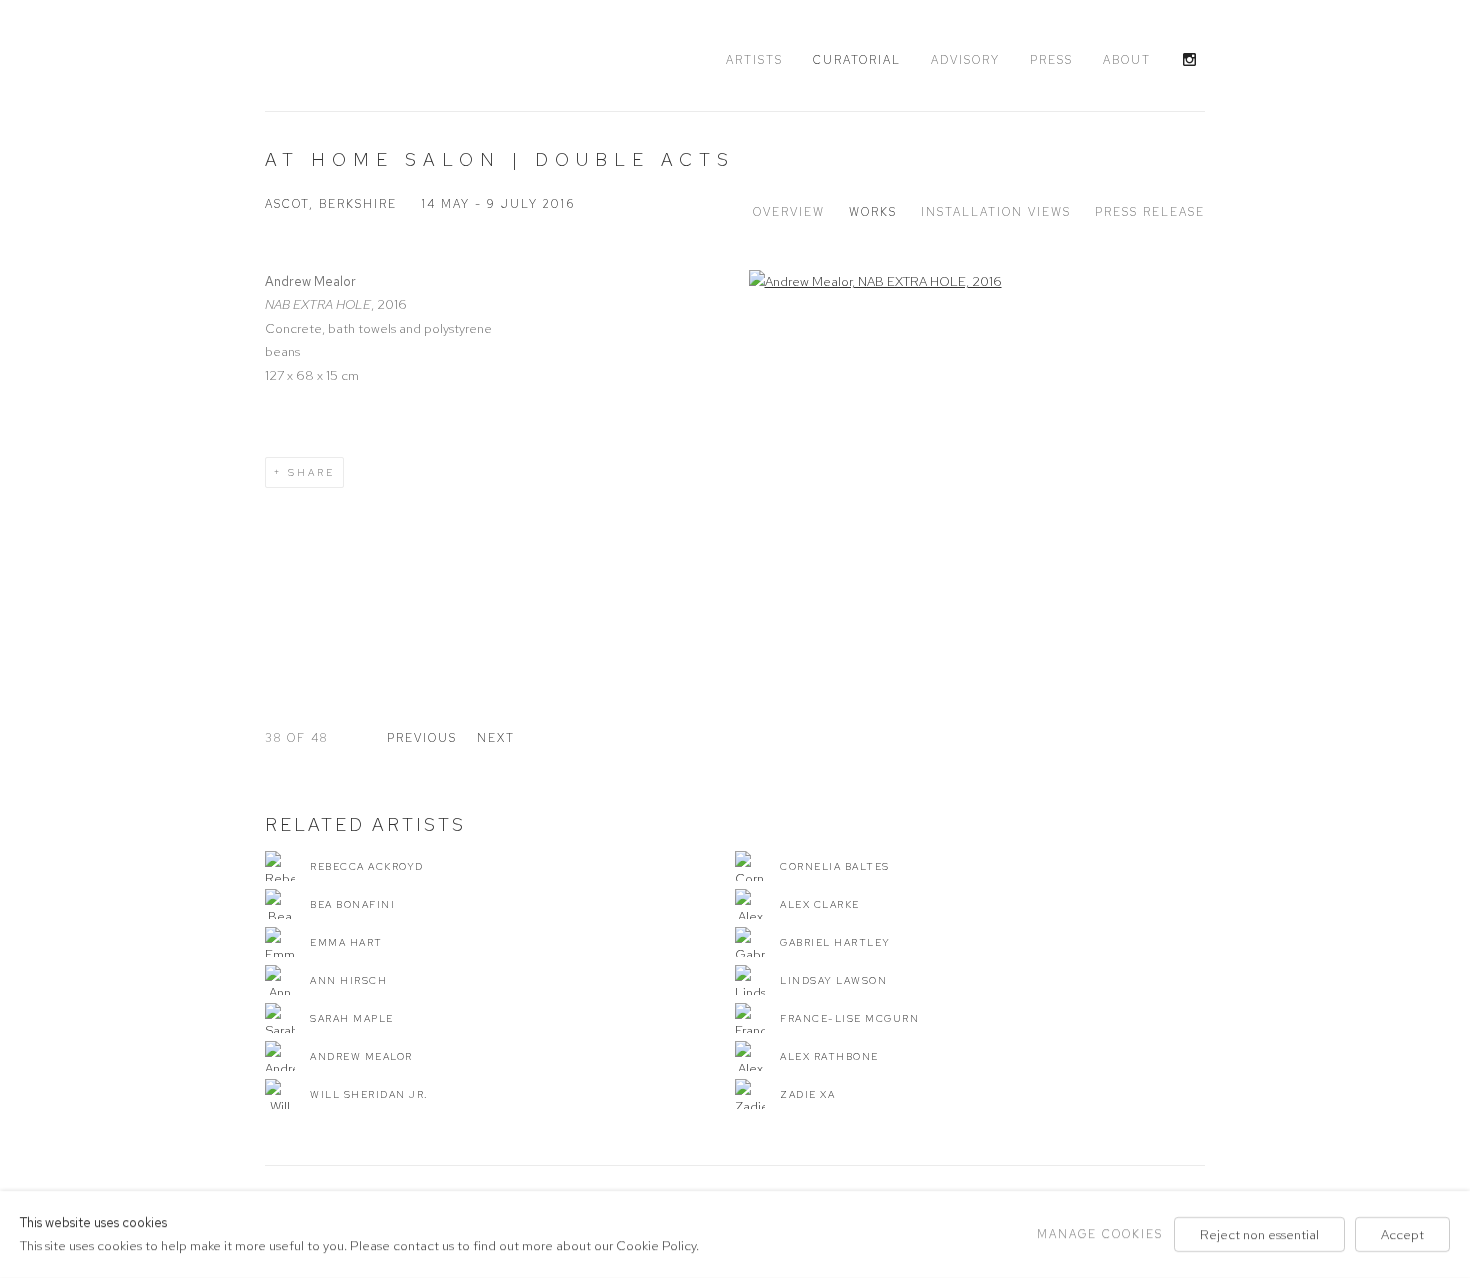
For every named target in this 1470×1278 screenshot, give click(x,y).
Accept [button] (1402, 1234)
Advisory (965, 60)
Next (496, 738)
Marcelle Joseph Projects (385, 57)
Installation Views (996, 212)
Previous (422, 738)
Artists (754, 60)
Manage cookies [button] (1100, 1234)
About (1127, 60)
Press (1051, 60)
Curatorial (857, 60)
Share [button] (311, 472)
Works (873, 212)
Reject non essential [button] (1259, 1234)
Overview (789, 212)
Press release (1150, 212)
